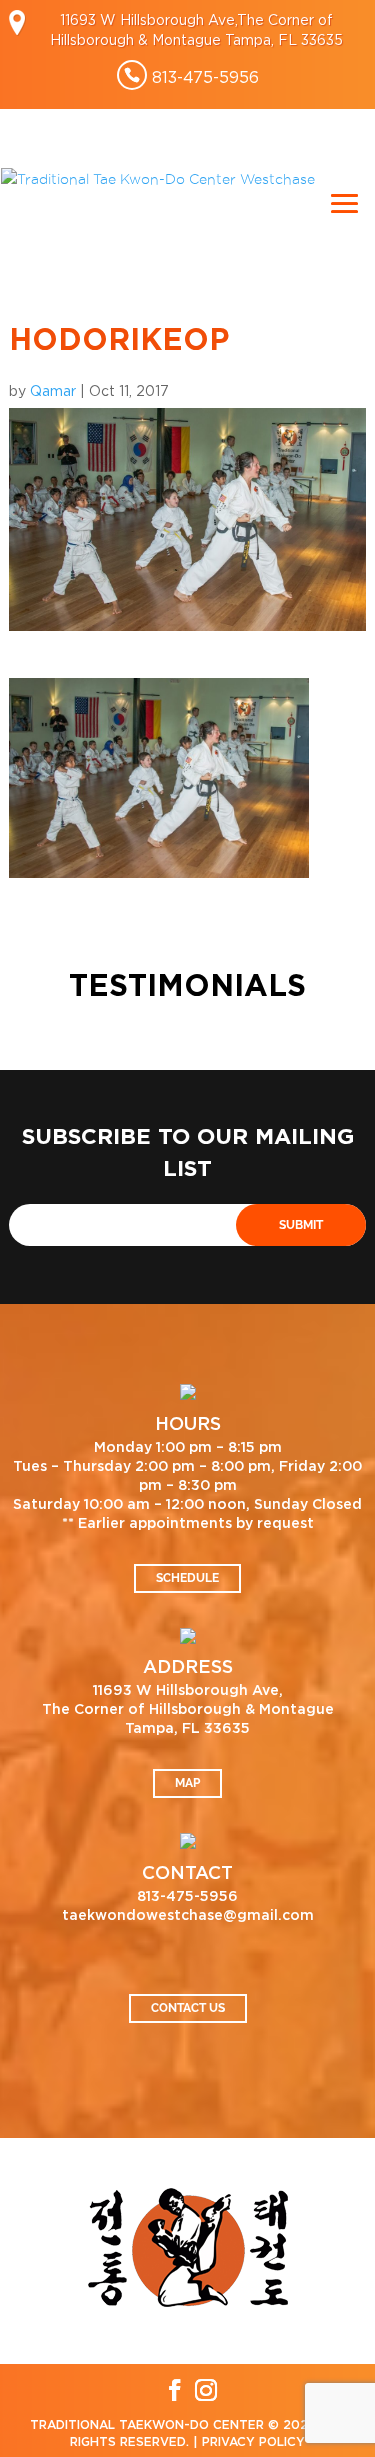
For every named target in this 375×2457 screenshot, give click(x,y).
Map (187, 1783)
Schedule (187, 1578)
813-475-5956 (205, 77)
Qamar (53, 390)
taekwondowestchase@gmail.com (188, 1916)
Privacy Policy (253, 2442)
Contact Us (188, 2008)
